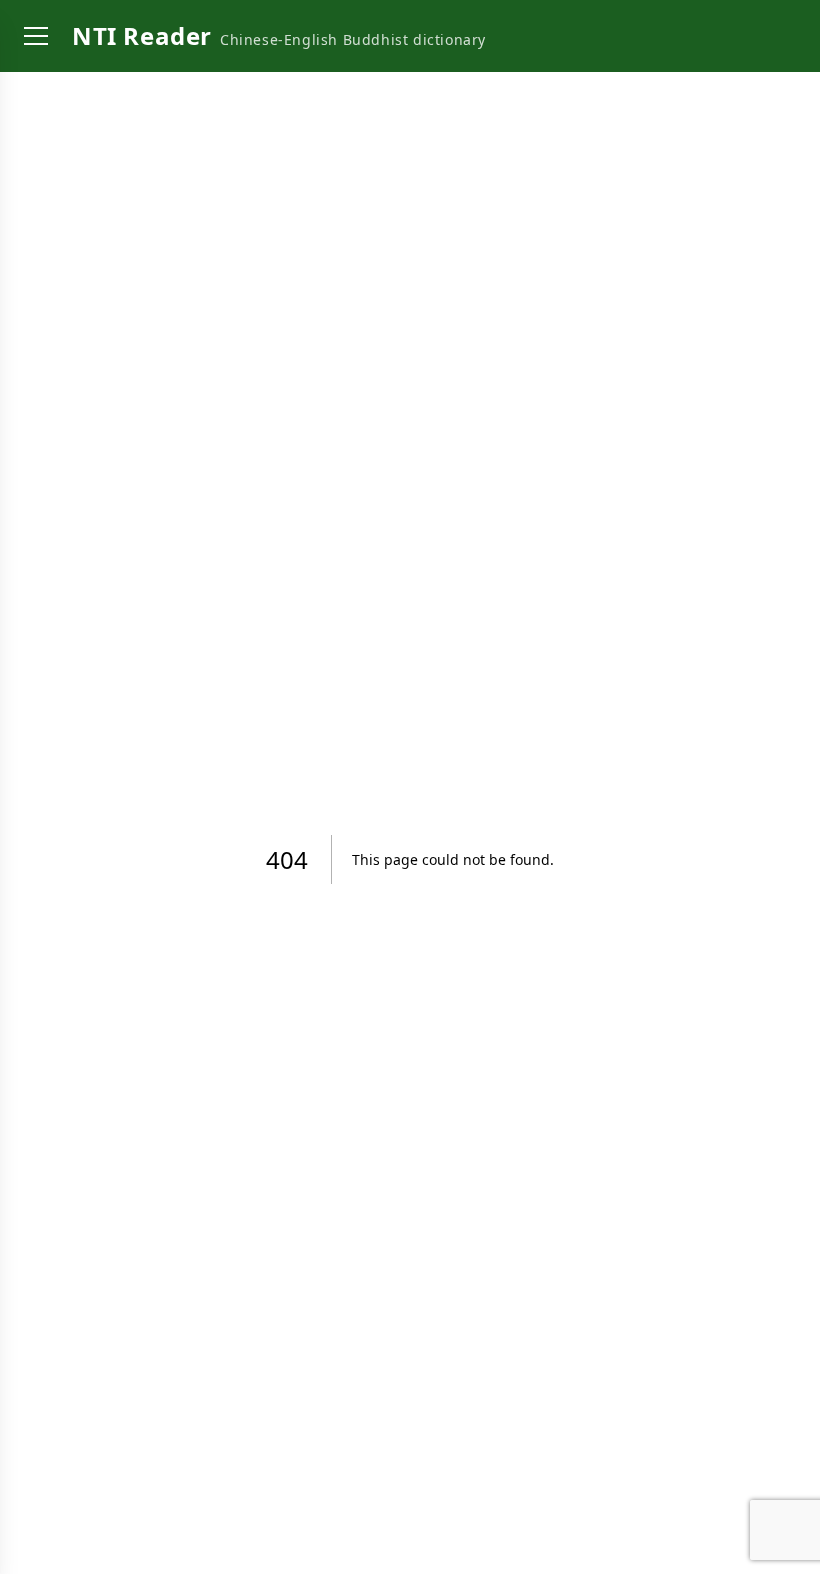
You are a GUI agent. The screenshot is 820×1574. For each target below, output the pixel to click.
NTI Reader (142, 35)
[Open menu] (36, 36)
